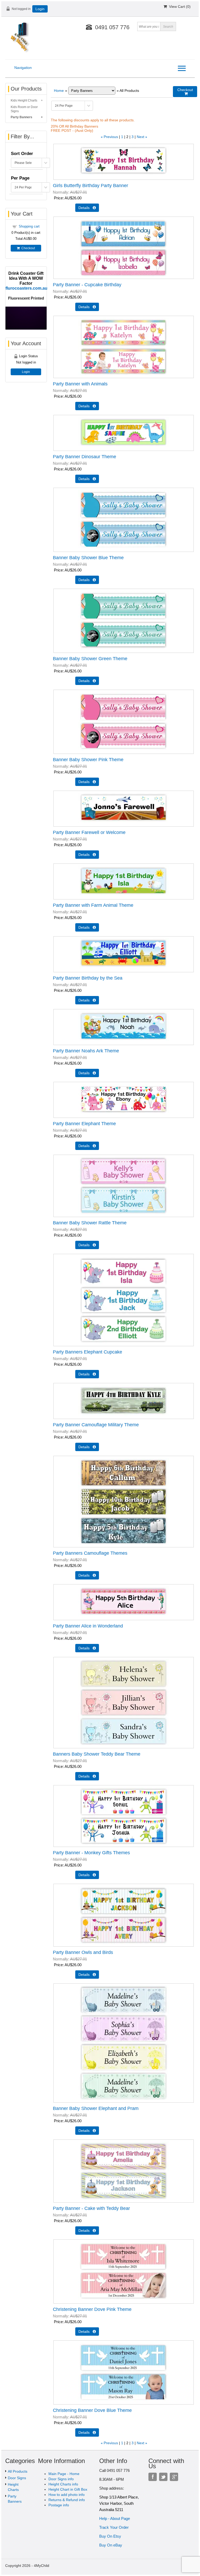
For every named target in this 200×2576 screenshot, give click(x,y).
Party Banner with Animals (80, 384)
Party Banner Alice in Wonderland (88, 1626)
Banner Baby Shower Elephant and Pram (96, 2108)
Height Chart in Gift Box (68, 2489)
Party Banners (21, 117)
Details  (87, 208)
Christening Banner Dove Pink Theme (92, 2309)
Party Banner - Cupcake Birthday (87, 285)
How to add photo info (67, 2495)
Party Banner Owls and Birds (83, 1952)
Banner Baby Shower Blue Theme (88, 558)
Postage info (59, 2505)
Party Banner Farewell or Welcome (89, 832)
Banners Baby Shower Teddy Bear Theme (97, 1754)
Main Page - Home (64, 2474)
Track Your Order (114, 2527)
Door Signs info (61, 2479)
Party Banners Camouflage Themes (90, 1553)
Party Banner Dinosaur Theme (85, 457)
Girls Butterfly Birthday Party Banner (90, 186)
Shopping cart (29, 226)
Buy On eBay (111, 2545)
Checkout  (185, 92)
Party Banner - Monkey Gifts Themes (91, 1853)
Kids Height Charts (24, 100)
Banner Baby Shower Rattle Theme (90, 1223)
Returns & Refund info (67, 2500)
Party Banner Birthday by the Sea (88, 978)
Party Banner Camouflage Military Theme (96, 1425)
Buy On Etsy (110, 2536)
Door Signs (17, 2478)
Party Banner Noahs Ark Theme (86, 1051)
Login (40, 9)
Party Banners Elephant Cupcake (87, 1352)
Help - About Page (115, 2518)
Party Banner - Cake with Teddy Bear (91, 2208)
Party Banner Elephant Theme (84, 1124)
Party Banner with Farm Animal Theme (93, 905)
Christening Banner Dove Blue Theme (92, 2410)
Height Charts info (63, 2484)
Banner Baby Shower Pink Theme (88, 760)
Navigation (23, 68)
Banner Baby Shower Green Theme (90, 659)
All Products (18, 2471)
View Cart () (179, 7)
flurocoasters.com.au (26, 288)
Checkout (27, 248)
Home (59, 91)
